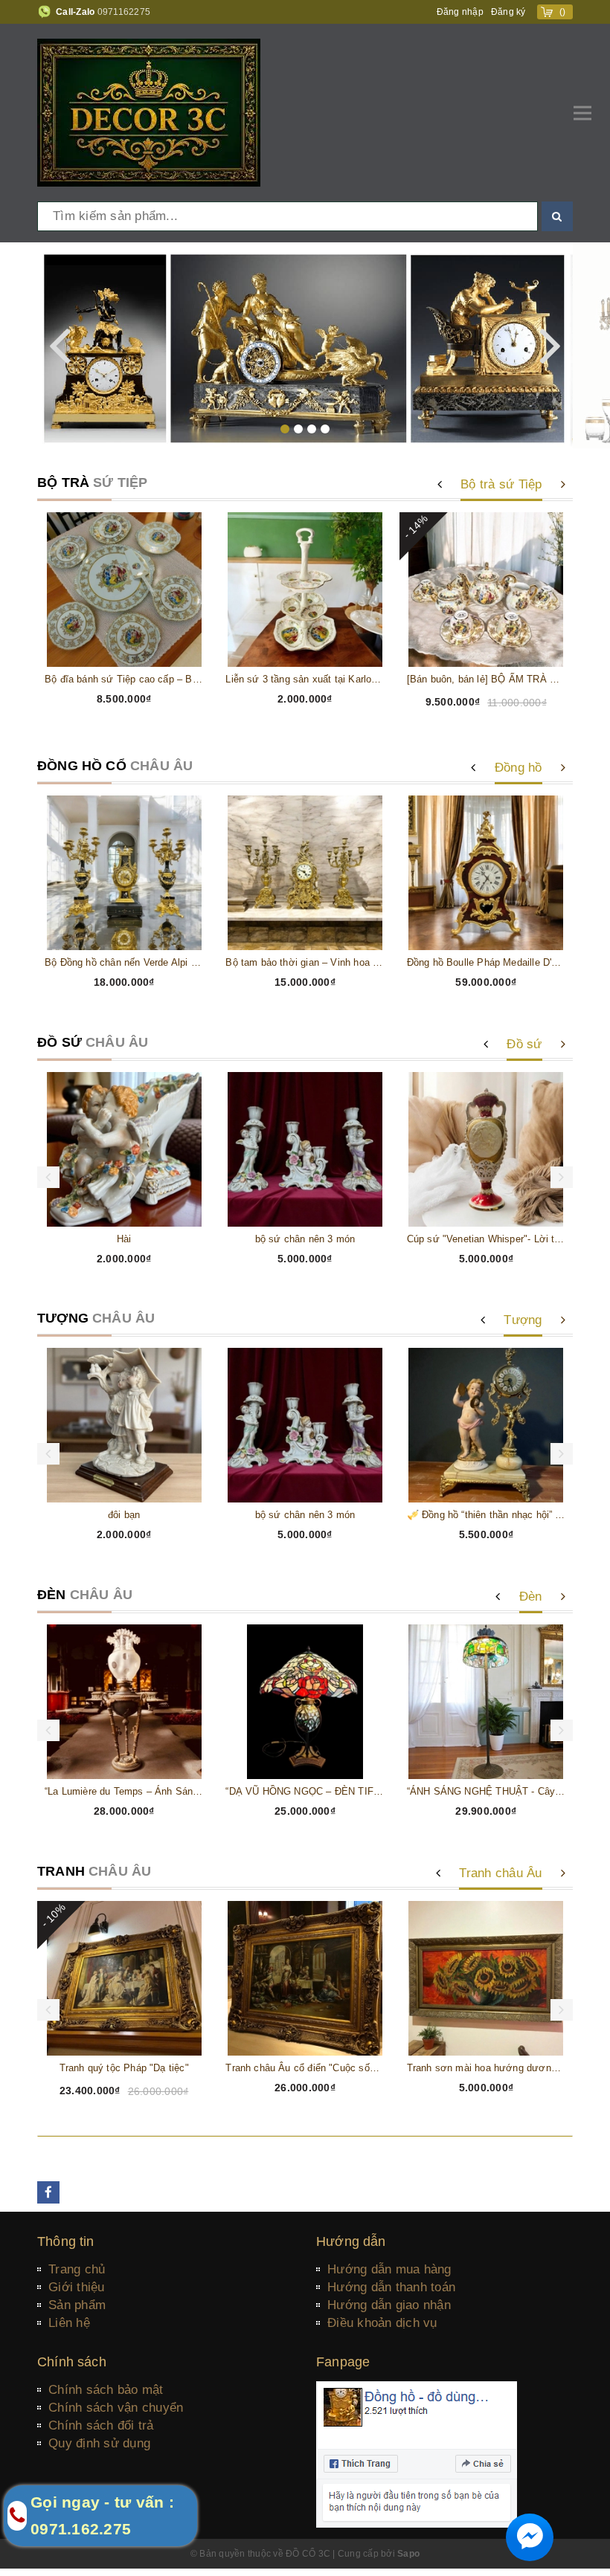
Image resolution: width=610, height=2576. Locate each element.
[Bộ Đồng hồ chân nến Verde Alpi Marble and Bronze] (124, 873)
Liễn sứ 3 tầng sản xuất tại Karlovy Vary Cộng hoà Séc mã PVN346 (305, 679)
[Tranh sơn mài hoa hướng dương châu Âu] (486, 1978)
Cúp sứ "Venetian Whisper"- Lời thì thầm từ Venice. (486, 1239)
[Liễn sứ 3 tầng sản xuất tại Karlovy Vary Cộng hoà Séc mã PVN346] (305, 590)
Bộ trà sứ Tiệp (501, 484)
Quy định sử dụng (99, 2443)
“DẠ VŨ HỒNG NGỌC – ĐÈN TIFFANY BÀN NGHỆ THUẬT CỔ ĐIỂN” (305, 1791)
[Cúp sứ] (486, 1149)
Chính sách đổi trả (101, 2425)
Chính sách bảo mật (106, 2390)
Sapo (408, 2554)
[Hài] (124, 1149)
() (563, 12)
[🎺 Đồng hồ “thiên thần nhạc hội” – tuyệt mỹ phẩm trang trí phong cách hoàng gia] (486, 1425)
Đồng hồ (518, 768)
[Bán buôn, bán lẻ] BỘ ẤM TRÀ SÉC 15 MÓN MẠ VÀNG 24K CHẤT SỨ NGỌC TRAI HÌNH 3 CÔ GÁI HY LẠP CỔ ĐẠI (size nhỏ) (486, 679)
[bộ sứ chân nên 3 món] (305, 1149)
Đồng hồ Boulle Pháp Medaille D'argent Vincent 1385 (486, 962)
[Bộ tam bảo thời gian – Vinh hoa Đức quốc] (305, 873)
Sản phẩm (77, 2305)
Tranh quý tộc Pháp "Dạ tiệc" (124, 2068)
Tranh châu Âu (500, 1873)
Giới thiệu (77, 2287)
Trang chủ (77, 2269)
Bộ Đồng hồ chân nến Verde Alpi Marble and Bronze (124, 962)
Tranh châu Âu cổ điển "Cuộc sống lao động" (305, 2068)
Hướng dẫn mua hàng (389, 2269)
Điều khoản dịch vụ (382, 2323)
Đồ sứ (524, 1044)
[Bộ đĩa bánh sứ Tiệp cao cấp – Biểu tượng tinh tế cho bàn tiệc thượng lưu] (124, 590)
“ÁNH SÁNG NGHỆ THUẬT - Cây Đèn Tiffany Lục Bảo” (486, 1791)
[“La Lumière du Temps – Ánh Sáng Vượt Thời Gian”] (124, 1702)
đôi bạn (124, 1515)
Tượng (523, 1320)
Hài (124, 1239)
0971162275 (124, 12)
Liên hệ (69, 2323)
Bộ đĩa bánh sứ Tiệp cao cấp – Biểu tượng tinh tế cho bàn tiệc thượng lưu (124, 679)
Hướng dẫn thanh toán (391, 2287)
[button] (285, 429)
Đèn (531, 1597)
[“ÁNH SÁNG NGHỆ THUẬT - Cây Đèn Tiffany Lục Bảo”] (486, 1702)
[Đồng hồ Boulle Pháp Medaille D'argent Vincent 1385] (486, 873)
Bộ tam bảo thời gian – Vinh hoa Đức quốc (305, 962)
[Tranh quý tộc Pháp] (124, 1978)
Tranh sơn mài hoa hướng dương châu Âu (486, 2068)
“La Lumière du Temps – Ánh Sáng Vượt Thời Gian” (124, 1791)
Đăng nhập (460, 12)
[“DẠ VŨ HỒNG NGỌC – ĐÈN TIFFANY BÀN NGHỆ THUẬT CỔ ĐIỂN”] (305, 1702)
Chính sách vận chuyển (116, 2408)
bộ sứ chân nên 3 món (305, 1239)
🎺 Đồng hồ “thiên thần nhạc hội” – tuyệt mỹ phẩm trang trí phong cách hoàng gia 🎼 (486, 1515)
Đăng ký (508, 12)
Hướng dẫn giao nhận (389, 2305)
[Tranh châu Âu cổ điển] (305, 1978)
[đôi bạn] (124, 1425)
